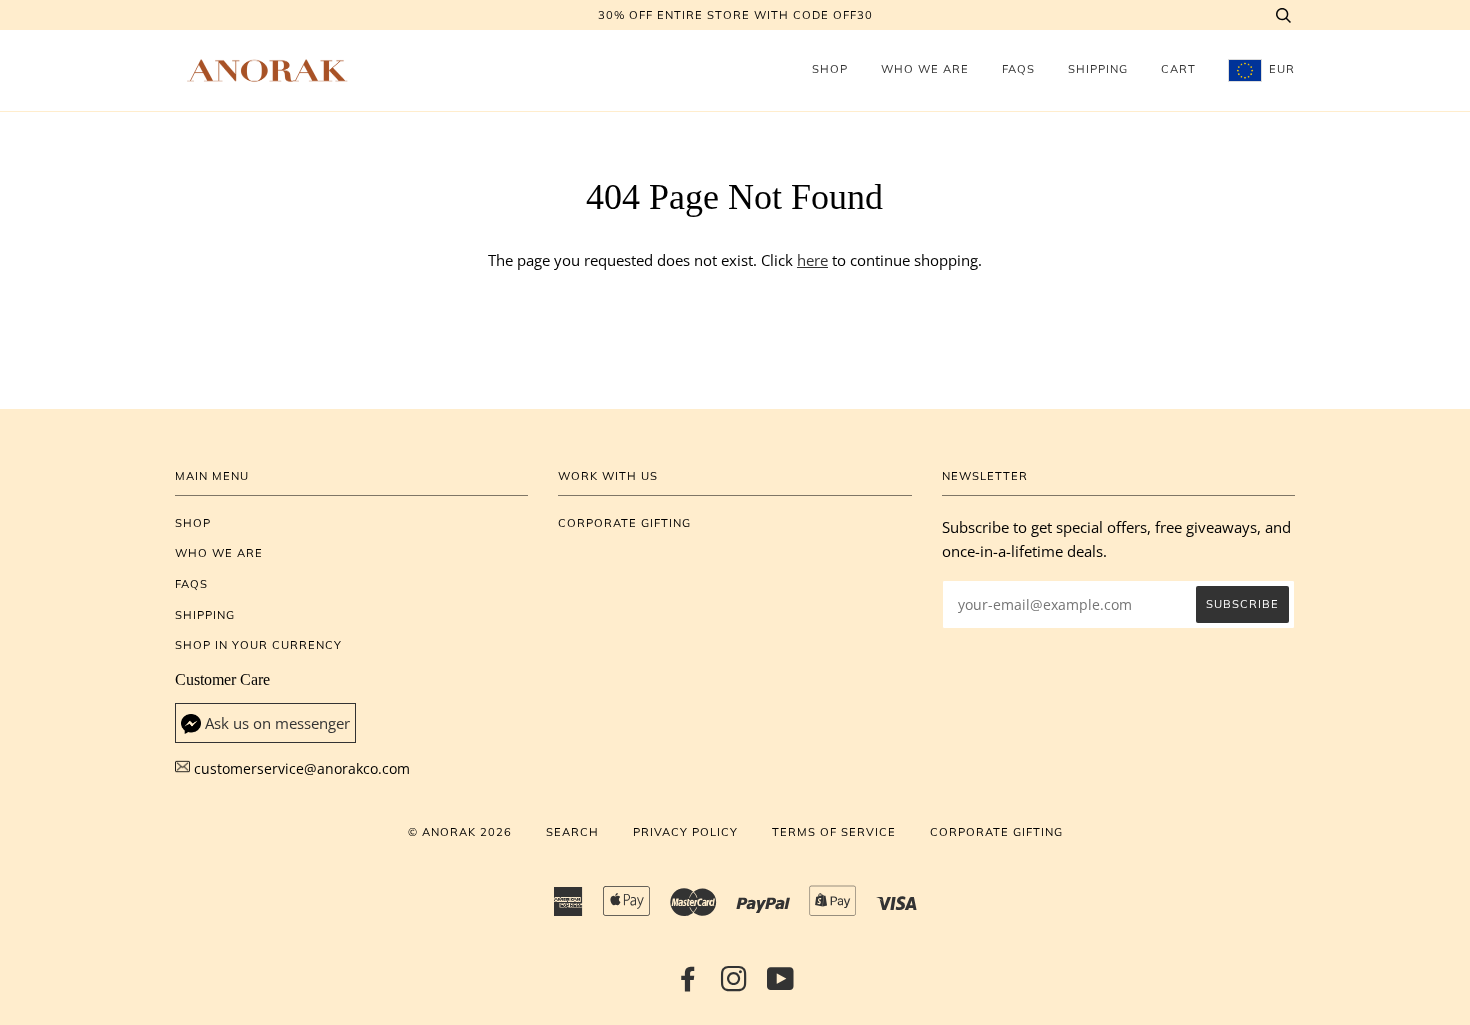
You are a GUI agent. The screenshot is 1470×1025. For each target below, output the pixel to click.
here (812, 260)
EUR (1280, 69)
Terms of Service (834, 832)
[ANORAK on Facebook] (688, 985)
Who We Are (925, 69)
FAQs (1018, 69)
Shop (830, 69)
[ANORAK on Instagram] (734, 985)
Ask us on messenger (277, 723)
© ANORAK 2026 (460, 832)
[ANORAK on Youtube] (781, 985)
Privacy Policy (685, 832)
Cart (1178, 69)
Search (572, 832)
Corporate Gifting (624, 523)
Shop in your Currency (258, 645)
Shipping (1098, 69)
